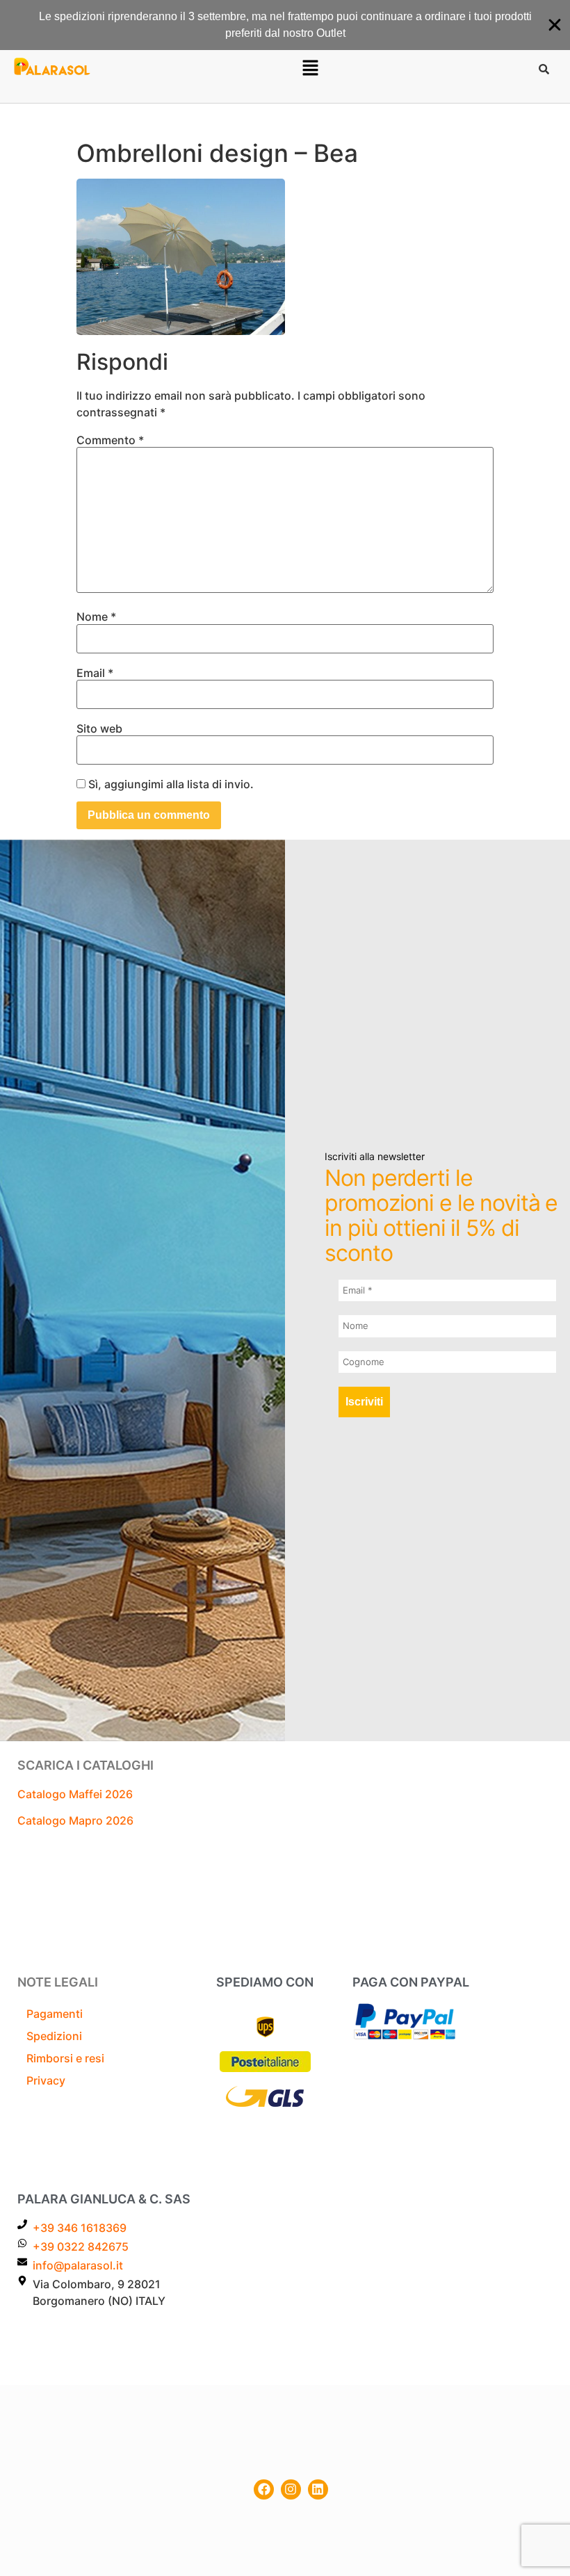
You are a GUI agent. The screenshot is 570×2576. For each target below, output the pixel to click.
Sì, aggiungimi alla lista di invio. (170, 784)
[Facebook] (264, 2489)
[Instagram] (291, 2489)
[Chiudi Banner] (555, 25)
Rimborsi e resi (65, 2058)
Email (95, 673)
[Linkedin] (318, 2489)
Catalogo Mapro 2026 (75, 1820)
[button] (310, 68)
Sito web (99, 728)
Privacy (46, 2080)
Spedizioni (54, 2036)
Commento (110, 440)
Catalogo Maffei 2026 (75, 1794)
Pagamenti (55, 2014)
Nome (96, 617)
